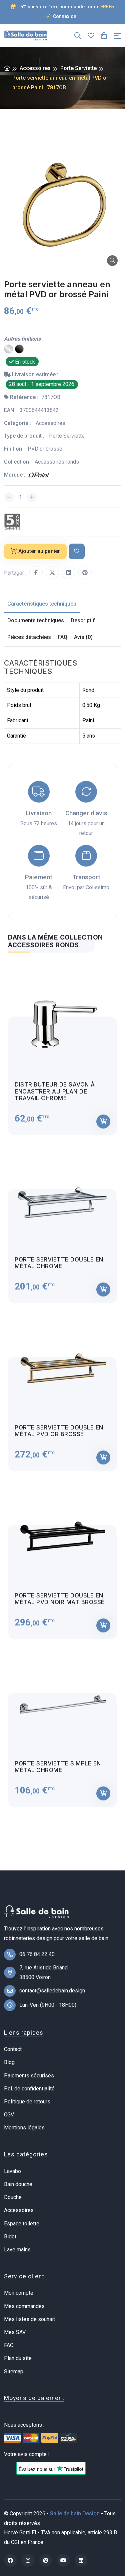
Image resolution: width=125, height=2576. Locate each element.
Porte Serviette (78, 68)
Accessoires (35, 68)
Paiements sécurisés (29, 2076)
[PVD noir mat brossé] (19, 349)
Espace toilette (22, 2224)
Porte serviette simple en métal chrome (58, 1767)
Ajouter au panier (39, 551)
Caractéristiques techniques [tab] (42, 604)
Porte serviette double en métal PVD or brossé (59, 1431)
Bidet (10, 2237)
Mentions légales (24, 2128)
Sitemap (14, 2372)
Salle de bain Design (75, 2514)
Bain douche (18, 2184)
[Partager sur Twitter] (52, 573)
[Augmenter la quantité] (32, 497)
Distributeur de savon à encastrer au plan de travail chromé (55, 1091)
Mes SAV (15, 2332)
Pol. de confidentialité (29, 2089)
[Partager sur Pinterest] (85, 573)
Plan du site (18, 2358)
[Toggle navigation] (117, 36)
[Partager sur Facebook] (36, 573)
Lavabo (12, 2171)
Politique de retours (27, 2102)
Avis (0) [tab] (83, 637)
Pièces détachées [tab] (29, 637)
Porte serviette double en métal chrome (59, 1263)
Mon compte (19, 2293)
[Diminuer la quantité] (9, 497)
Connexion (64, 16)
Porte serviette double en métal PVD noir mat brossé (60, 1599)
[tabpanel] (62, 1384)
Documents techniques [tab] (36, 620)
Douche (13, 2197)
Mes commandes (24, 2306)
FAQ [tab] (62, 637)
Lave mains (17, 2250)
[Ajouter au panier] (103, 1122)
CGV (9, 2115)
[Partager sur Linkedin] (69, 573)
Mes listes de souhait (29, 2319)
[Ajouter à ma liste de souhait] (77, 551)
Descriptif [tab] (83, 620)
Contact (13, 2049)
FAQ (9, 2345)
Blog (9, 2062)
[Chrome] (9, 349)
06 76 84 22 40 (37, 1954)
